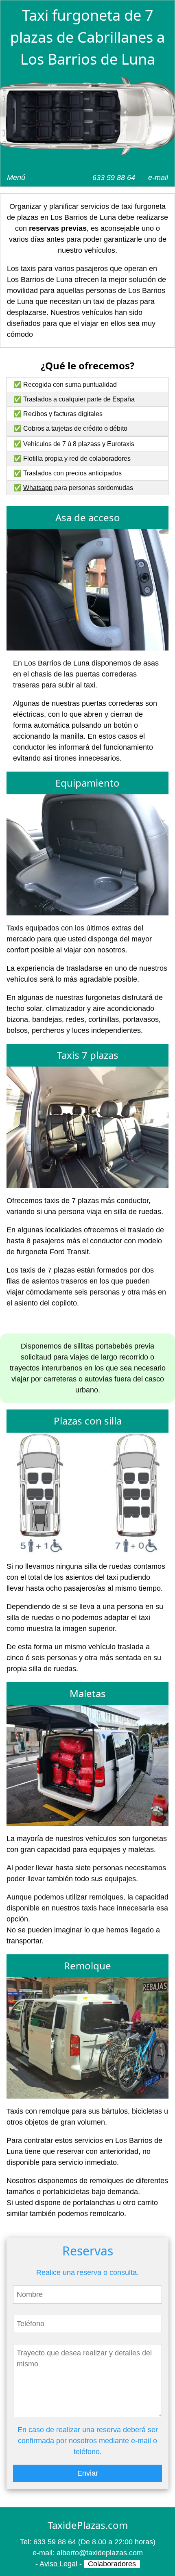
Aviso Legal (58, 2564)
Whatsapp (38, 488)
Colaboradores (112, 2564)
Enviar (88, 2473)
